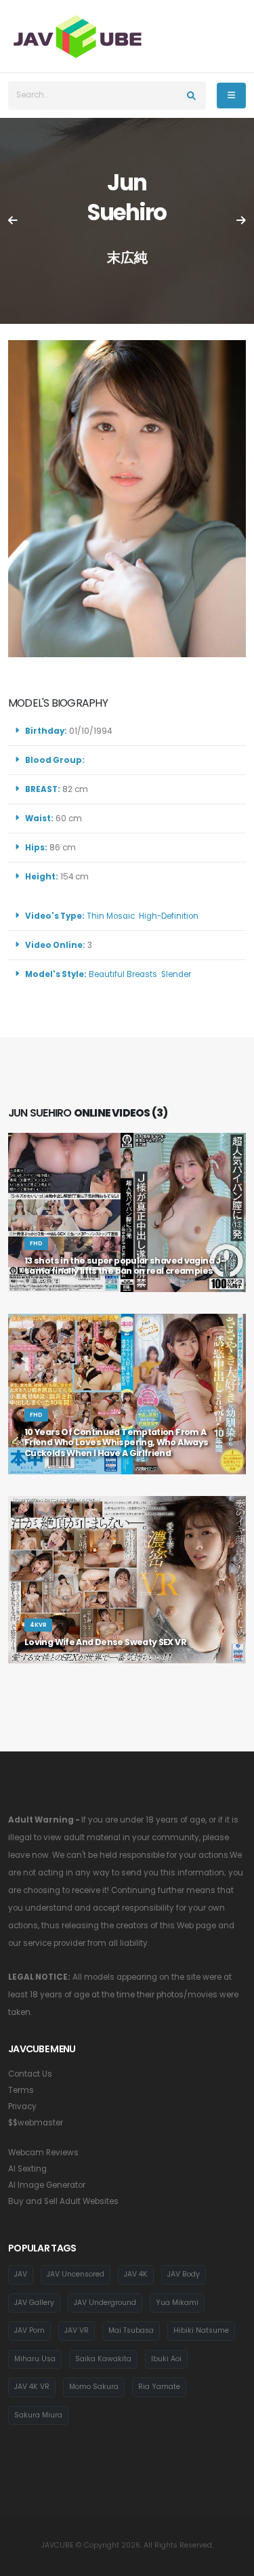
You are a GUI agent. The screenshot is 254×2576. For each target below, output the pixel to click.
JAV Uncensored (76, 2274)
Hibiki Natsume (201, 2330)
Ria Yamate (159, 2387)
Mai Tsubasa (131, 2330)
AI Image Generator (47, 2185)
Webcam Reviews (43, 2153)
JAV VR (77, 2330)
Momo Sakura (94, 2387)
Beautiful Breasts (123, 974)
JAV (21, 2274)
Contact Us (30, 2074)
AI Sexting (27, 2169)
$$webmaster (36, 2123)
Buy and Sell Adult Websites (63, 2201)
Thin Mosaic (111, 916)
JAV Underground (105, 2303)
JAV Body (184, 2274)
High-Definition (169, 916)
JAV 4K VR (32, 2387)
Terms (21, 2090)
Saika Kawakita (103, 2359)
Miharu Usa (35, 2359)
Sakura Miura (38, 2415)
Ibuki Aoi (166, 2359)
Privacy (22, 2106)
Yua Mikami (177, 2303)
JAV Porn (29, 2330)
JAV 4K (136, 2274)
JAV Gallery (34, 2303)
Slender (176, 974)
